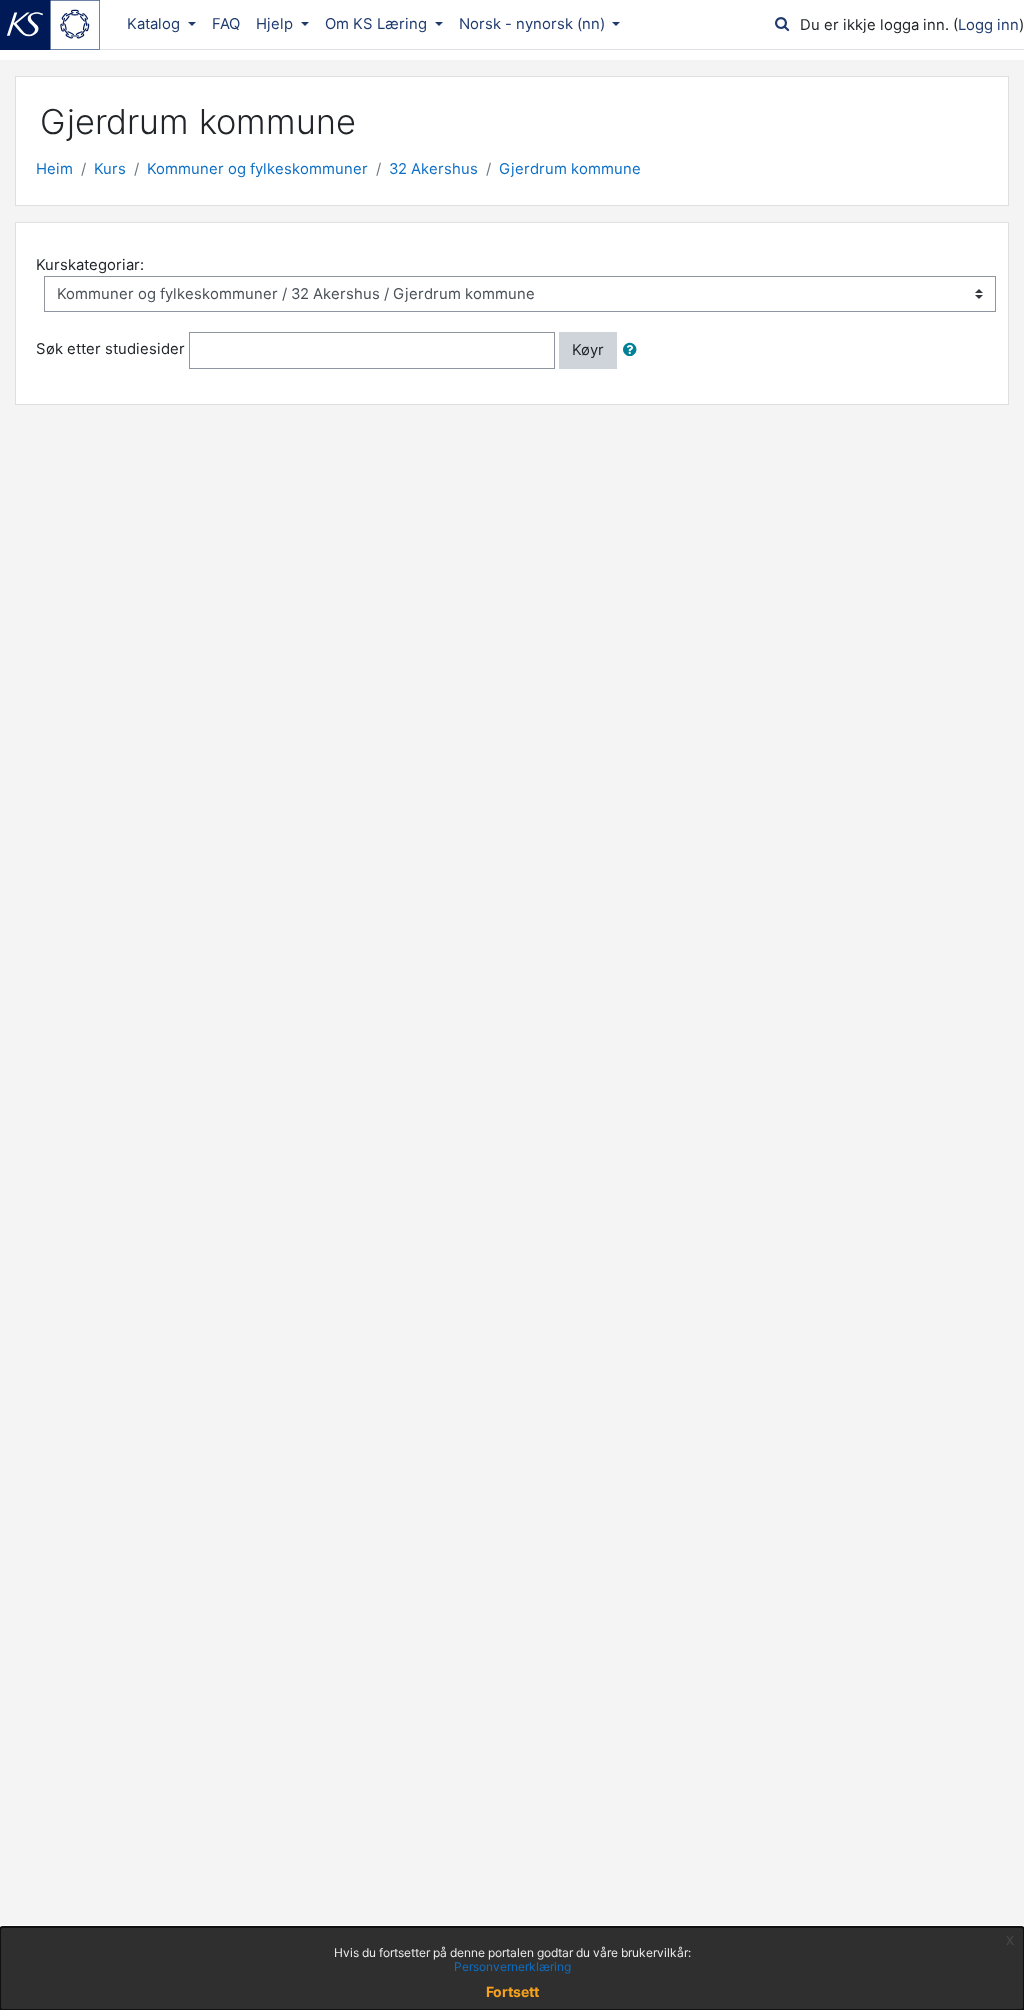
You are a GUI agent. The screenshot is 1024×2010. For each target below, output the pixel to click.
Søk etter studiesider (110, 350)
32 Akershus (433, 169)
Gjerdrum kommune (570, 169)
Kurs (110, 169)
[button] (634, 350)
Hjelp (276, 24)
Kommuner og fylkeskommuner (257, 169)
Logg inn (988, 25)
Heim (54, 169)
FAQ (226, 24)
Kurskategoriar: (90, 265)
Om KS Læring (378, 24)
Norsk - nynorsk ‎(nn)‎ (534, 24)
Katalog (155, 24)
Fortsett (512, 1991)
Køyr (588, 350)
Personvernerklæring (512, 1966)
